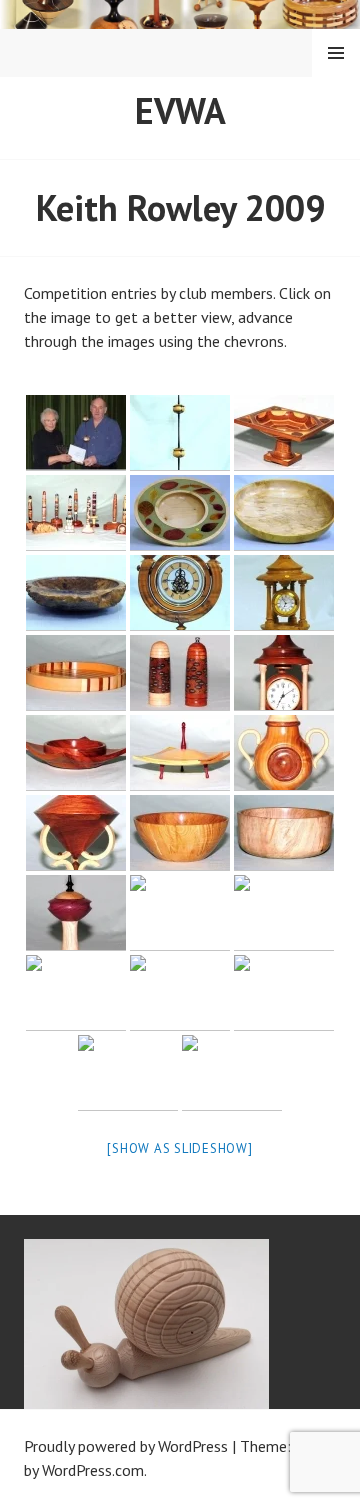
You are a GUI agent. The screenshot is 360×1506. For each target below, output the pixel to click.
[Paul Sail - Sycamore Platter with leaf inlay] (180, 513)
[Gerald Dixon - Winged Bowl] (76, 753)
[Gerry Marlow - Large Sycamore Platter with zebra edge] (180, 913)
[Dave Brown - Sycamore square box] (180, 753)
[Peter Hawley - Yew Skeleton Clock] (180, 593)
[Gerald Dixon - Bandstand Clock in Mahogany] (284, 673)
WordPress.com (93, 1470)
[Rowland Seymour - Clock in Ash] (128, 1073)
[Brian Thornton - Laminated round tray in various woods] (76, 673)
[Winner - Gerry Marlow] (76, 433)
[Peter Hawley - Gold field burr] (76, 593)
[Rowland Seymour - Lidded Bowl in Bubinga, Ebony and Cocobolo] (180, 993)
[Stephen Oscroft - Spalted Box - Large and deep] (284, 833)
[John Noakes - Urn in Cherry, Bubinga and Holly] (284, 753)
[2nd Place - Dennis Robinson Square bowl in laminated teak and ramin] (284, 433)
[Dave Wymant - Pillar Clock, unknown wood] (284, 593)
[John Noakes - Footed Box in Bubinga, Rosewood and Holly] (76, 833)
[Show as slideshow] (179, 1148)
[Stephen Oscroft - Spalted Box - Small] (180, 833)
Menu (336, 53)
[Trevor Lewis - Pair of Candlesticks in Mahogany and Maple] (284, 913)
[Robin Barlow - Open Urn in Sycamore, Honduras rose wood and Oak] (76, 993)
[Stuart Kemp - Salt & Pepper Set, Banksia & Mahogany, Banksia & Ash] (180, 673)
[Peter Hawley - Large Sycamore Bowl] (284, 513)
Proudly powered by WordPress (126, 1446)
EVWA (180, 110)
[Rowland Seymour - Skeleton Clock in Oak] (232, 1073)
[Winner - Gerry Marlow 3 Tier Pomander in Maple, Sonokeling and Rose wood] (180, 433)
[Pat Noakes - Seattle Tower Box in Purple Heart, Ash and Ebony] (76, 913)
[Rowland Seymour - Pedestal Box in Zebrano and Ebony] (284, 993)
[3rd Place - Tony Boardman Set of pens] (76, 513)
